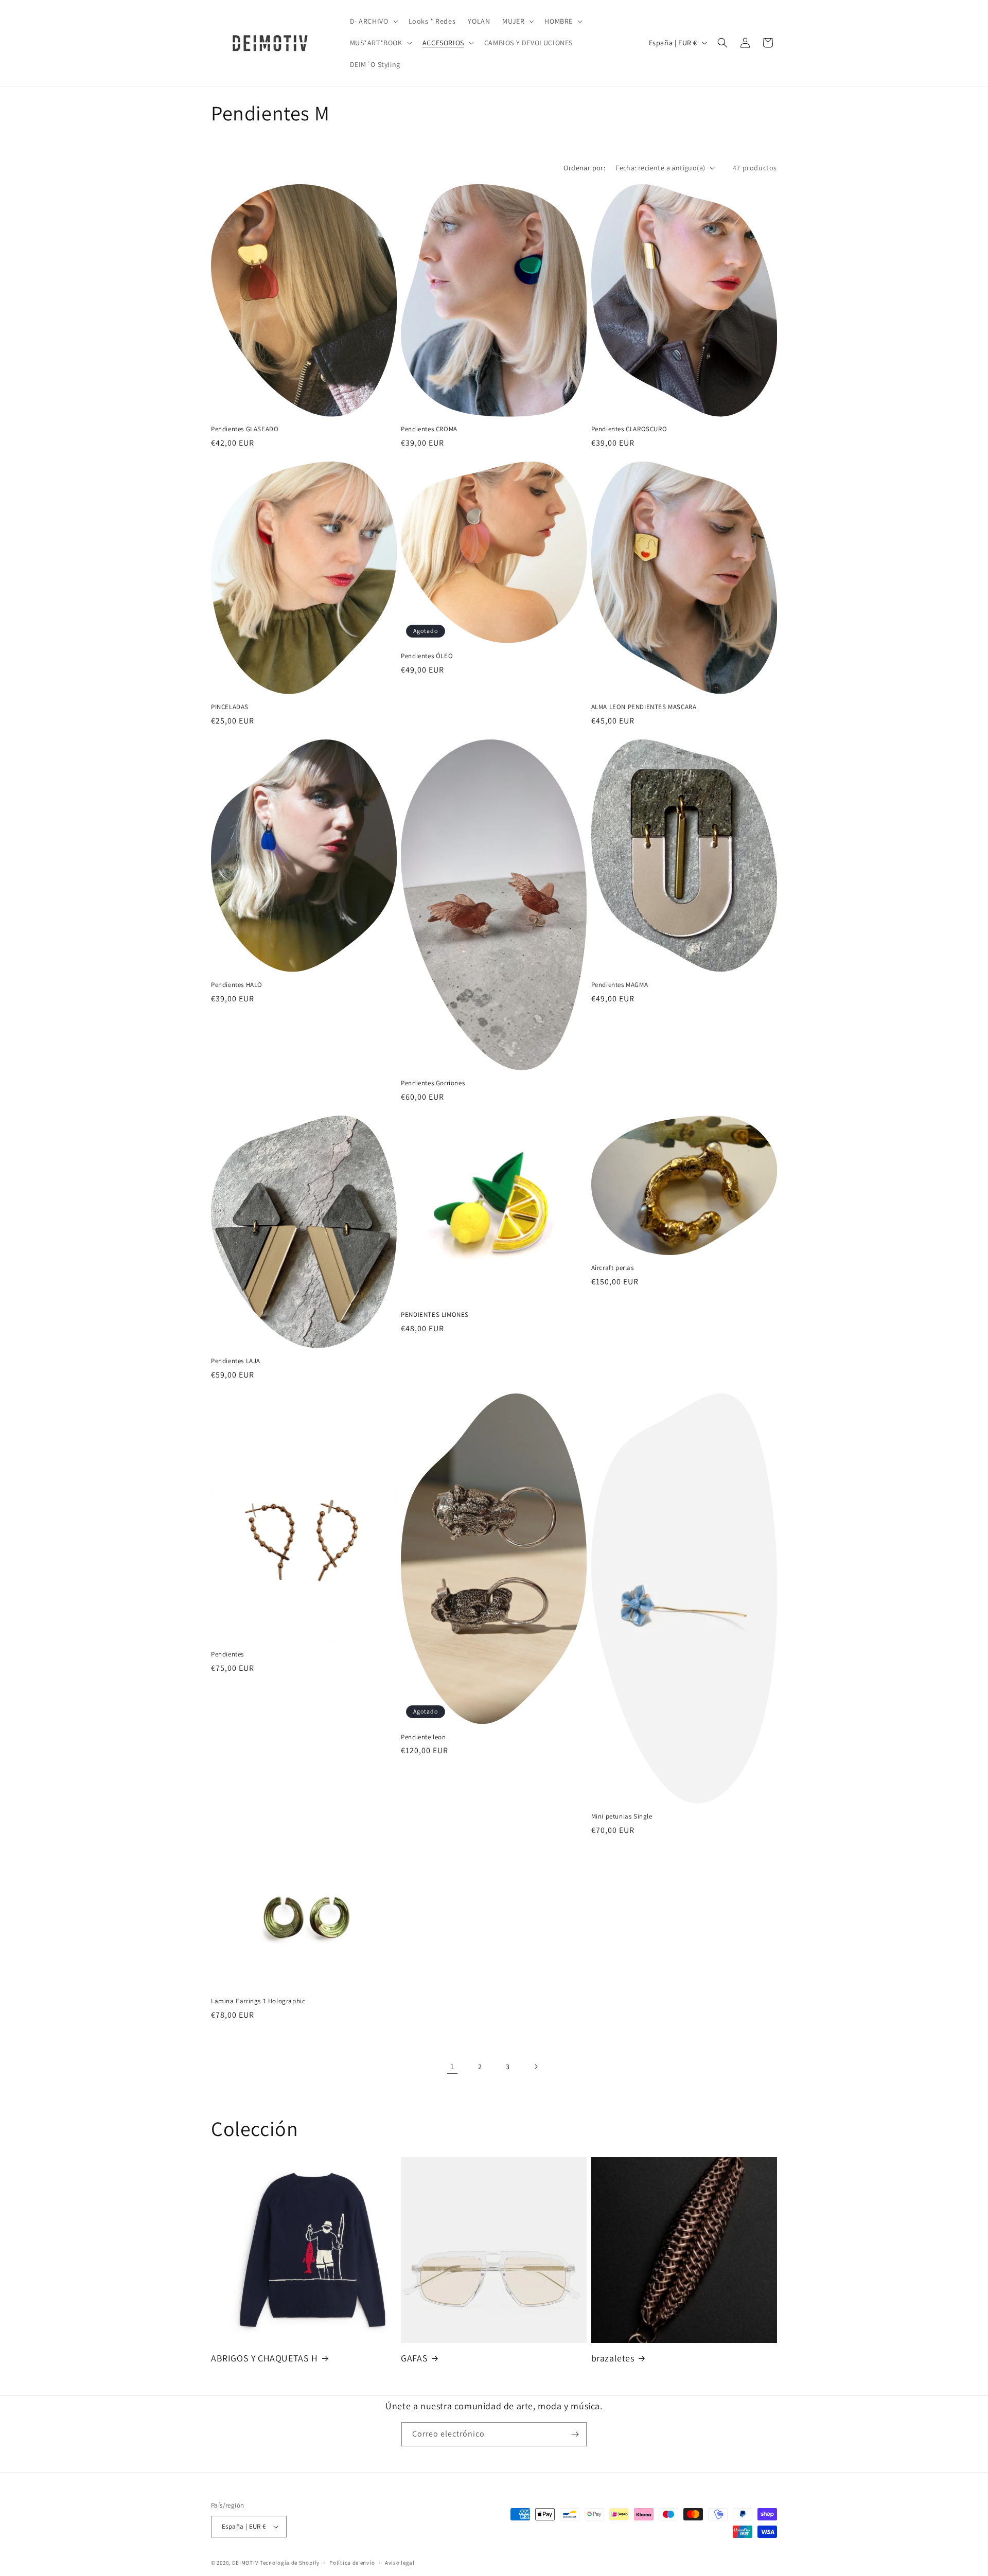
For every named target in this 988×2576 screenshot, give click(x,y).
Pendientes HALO (237, 985)
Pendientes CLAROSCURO (629, 429)
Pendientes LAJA (236, 1361)
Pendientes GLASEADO (245, 429)
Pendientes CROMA (429, 429)
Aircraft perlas (613, 1268)
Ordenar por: (584, 168)
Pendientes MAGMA (620, 985)
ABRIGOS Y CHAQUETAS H (264, 2358)
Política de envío (352, 2563)
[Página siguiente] (536, 2067)
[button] (373, 21)
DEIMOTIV (245, 2563)
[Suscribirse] (575, 2434)
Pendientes (227, 1654)
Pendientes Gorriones (433, 1083)
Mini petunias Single (622, 1816)
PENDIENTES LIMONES (435, 1315)
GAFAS (414, 2358)
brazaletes (613, 2358)
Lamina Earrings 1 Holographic (258, 2001)
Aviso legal (400, 2563)
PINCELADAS (230, 707)
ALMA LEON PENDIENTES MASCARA (644, 707)
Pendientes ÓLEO (427, 656)
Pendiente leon (423, 1737)
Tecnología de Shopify (290, 2563)
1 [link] (452, 2066)
